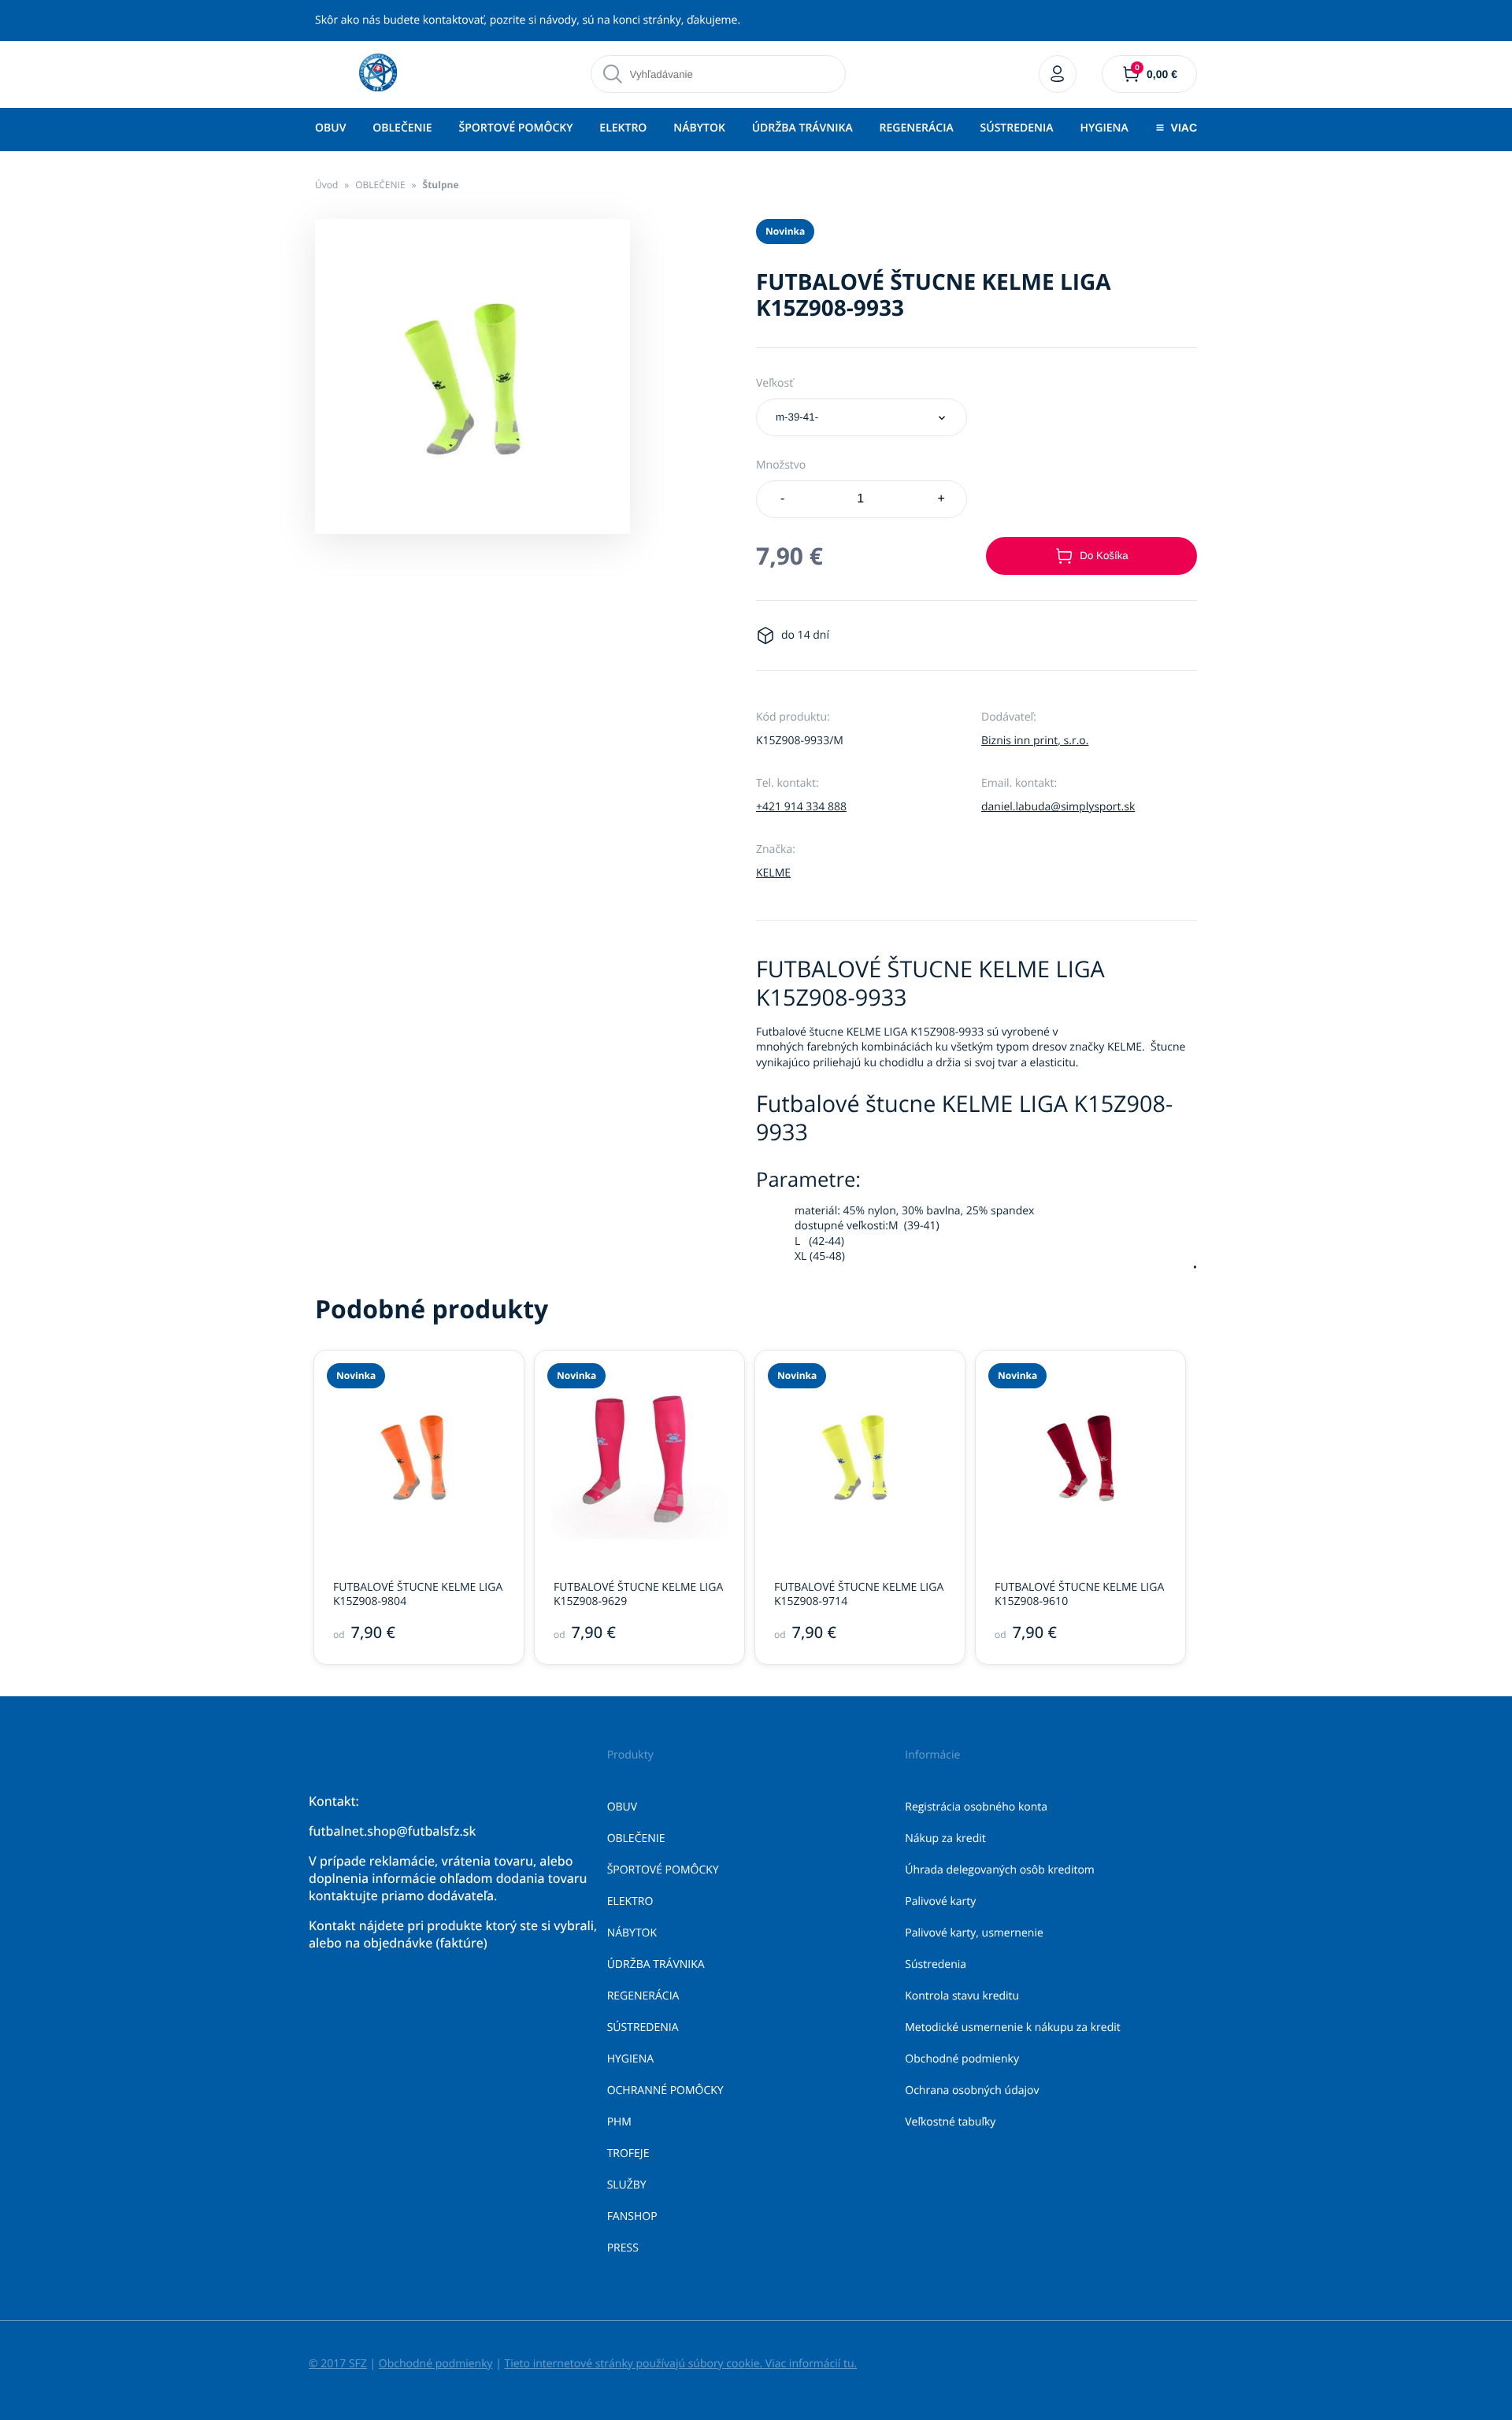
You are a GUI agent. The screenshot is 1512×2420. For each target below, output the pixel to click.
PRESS (623, 2248)
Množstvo (781, 465)
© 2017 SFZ (338, 2364)
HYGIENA (1104, 128)
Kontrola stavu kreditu (962, 1996)
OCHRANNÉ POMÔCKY (665, 2090)
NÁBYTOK (699, 128)
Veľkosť (775, 383)
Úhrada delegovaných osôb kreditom (1000, 1870)
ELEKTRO (623, 128)
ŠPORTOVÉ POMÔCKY (515, 128)
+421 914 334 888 (801, 807)
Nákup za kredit (945, 1838)
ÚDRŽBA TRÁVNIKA (802, 128)
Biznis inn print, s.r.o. (1035, 741)
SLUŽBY (627, 2185)
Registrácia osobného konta (976, 1807)
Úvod (326, 185)
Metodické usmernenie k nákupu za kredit (1013, 2027)
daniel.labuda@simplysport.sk (1058, 807)
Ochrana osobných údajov (972, 2090)
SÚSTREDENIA (1017, 128)
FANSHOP (632, 2216)
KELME (773, 873)
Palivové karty (940, 1901)
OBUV (330, 128)
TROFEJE (628, 2153)
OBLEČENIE (402, 128)
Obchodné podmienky (962, 2059)
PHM (619, 2122)
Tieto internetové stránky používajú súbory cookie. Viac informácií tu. (680, 2364)
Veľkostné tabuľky (950, 2122)
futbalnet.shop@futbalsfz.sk (392, 1831)
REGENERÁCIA (917, 128)
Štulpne (441, 185)
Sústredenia (936, 1964)
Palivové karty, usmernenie (974, 1933)
